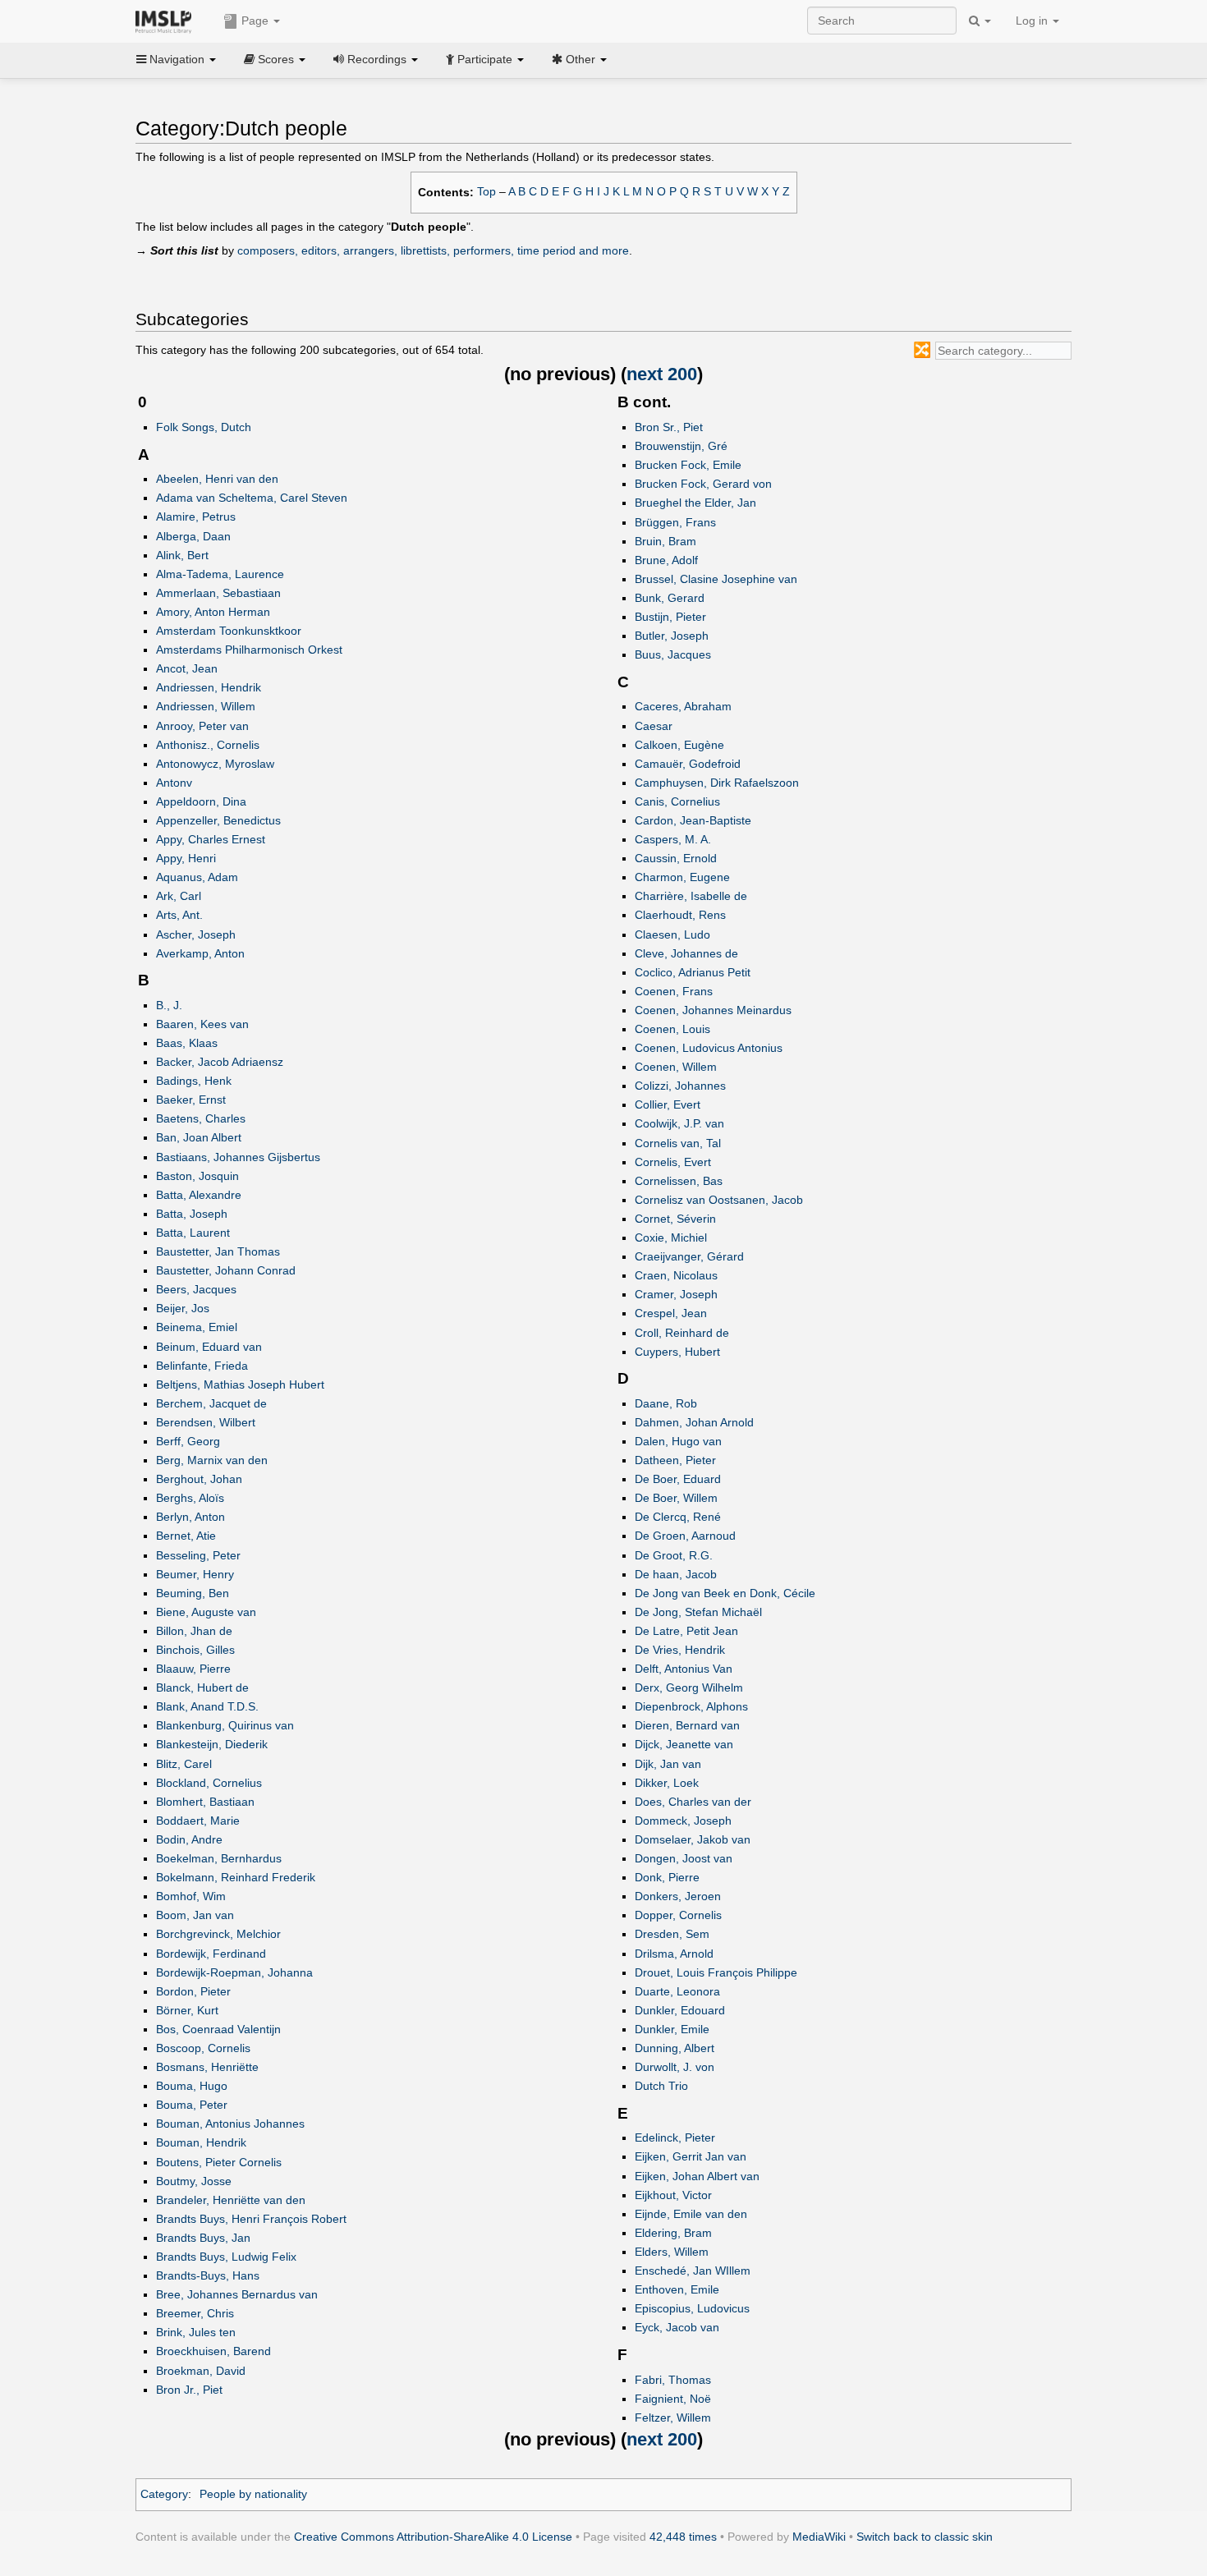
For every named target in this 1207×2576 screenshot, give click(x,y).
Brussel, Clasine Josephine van (716, 579)
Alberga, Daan (193, 536)
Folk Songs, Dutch (204, 427)
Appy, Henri (186, 858)
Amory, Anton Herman (213, 612)
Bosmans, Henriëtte (207, 2067)
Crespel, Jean (671, 1313)
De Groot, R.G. (674, 1555)
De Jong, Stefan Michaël (698, 1612)
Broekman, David (201, 2371)
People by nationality (253, 2494)
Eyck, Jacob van (677, 2327)
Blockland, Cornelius (209, 1783)
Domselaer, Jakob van (693, 1839)
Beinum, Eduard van (209, 1347)
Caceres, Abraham (683, 706)
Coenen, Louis (672, 1029)
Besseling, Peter (198, 1555)
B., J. (169, 1005)
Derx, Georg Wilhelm (689, 1687)
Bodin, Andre (189, 1839)
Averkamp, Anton (200, 953)
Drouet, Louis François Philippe (716, 1972)
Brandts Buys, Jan (203, 2238)
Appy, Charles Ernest (211, 839)
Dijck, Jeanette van (684, 1744)
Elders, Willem (672, 2252)
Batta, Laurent (193, 1233)
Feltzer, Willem (673, 2418)
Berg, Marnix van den (212, 1460)
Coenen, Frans (674, 991)
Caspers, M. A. (673, 839)
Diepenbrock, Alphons (691, 1706)
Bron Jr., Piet (189, 2390)
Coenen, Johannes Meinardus (713, 1010)
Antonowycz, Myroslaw (215, 764)
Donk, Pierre (667, 1877)
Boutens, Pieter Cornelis (219, 2162)
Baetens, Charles (201, 1118)
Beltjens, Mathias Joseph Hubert (240, 1384)
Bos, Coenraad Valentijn (218, 2029)
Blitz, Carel (184, 1764)
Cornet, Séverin (675, 1219)
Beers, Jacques (196, 1289)
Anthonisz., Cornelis (208, 745)
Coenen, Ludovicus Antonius (709, 1048)
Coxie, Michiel (671, 1237)
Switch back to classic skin (925, 2537)
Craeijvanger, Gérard (689, 1256)
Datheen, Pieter (675, 1460)
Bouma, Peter (192, 2105)
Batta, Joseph (192, 1214)
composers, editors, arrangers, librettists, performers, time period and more (433, 250)
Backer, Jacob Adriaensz (220, 1062)
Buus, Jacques (673, 654)
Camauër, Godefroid (688, 764)
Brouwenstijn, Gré (681, 446)
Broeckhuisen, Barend (213, 2351)
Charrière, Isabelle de (691, 896)
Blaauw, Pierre (193, 1669)
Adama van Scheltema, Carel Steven (252, 498)
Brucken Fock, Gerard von (703, 484)
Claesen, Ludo (672, 934)
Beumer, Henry (195, 1574)
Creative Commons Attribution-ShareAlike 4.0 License (433, 2537)
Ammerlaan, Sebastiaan (218, 593)
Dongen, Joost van (684, 1858)
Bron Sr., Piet (669, 427)
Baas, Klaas (187, 1043)
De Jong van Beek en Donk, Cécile (725, 1593)
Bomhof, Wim (191, 1896)
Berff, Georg (188, 1441)
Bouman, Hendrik (201, 2142)
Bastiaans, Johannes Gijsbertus (238, 1157)
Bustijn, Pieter (670, 617)
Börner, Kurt (187, 2010)
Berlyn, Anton (190, 1517)
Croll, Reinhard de (682, 1333)
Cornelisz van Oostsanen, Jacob (719, 1200)
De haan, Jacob (676, 1574)
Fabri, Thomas (673, 2380)
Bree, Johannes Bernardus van (237, 2294)
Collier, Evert (668, 1104)
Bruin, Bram (665, 541)
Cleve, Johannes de (686, 953)
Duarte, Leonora (677, 1991)
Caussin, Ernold (676, 858)
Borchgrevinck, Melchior (218, 1934)
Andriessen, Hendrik (209, 687)
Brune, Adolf (666, 560)
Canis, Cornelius (677, 801)
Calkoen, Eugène (679, 745)
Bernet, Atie (186, 1536)
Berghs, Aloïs (190, 1498)
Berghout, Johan (199, 1479)
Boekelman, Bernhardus (219, 1858)
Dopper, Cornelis (678, 1915)
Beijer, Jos (183, 1308)
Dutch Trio (661, 2086)
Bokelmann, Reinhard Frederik (236, 1877)
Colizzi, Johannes (680, 1086)
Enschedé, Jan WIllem (693, 2271)
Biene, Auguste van (206, 1612)
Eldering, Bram (673, 2233)
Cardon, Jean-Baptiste (693, 820)
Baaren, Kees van (202, 1024)
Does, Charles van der (693, 1802)
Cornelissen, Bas (679, 1181)
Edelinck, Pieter (675, 2137)
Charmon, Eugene (682, 877)
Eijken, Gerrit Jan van (691, 2156)
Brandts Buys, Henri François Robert (251, 2219)
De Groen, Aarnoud (685, 1536)
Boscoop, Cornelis (203, 2048)
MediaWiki (819, 2537)
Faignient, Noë (673, 2399)
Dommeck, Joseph (683, 1821)
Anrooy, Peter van (202, 726)
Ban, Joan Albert (199, 1137)
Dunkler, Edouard (680, 2010)
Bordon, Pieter (193, 1991)
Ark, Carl (179, 896)
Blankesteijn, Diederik (212, 1744)
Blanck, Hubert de (202, 1687)
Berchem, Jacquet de (211, 1403)
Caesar (654, 726)
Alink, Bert (182, 555)
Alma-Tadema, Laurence (220, 574)
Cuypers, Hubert (677, 1352)
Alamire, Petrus (196, 517)
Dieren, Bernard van (687, 1725)
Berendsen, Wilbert (206, 1422)
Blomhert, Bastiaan (205, 1802)
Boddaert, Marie (198, 1821)
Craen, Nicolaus (676, 1275)
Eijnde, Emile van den (691, 2214)
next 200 (662, 374)
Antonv (174, 783)
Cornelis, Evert (673, 1162)
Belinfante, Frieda (202, 1366)
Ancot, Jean (187, 668)
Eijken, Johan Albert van (697, 2176)
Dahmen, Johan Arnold (694, 1422)
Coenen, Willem (676, 1067)
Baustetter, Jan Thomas (218, 1251)
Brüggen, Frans (675, 522)
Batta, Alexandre (199, 1195)
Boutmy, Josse (194, 2181)
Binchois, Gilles (195, 1650)
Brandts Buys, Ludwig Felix (226, 2257)
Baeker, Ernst (191, 1100)
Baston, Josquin (197, 1176)
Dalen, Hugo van (678, 1441)
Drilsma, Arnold (674, 1954)
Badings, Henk (194, 1081)
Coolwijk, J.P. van (679, 1123)
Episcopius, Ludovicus (692, 2308)
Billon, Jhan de (194, 1631)
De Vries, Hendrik (680, 1650)
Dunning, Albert (675, 2048)
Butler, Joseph (672, 636)
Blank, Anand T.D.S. (207, 1706)
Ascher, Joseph (196, 934)
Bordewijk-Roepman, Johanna (234, 1972)
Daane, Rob (666, 1403)
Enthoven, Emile (677, 2289)
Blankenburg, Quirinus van (225, 1725)
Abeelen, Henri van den (217, 479)
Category (164, 2494)
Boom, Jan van (195, 1915)
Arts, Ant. (179, 915)
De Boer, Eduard (678, 1479)
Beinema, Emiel (197, 1327)
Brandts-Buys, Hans (208, 2275)
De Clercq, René (678, 1517)
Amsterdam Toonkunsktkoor (229, 631)
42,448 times (683, 2537)
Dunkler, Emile (672, 2029)
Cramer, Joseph (676, 1294)
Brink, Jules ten (196, 2332)
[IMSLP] (167, 21)
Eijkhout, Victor (673, 2195)
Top (486, 192)
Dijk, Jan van (668, 1764)
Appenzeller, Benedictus (218, 820)
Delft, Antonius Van (684, 1669)
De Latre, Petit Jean (686, 1631)
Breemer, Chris (195, 2313)
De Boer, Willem (676, 1498)
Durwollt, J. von (675, 2067)
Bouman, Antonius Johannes (230, 2124)
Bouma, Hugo (192, 2086)
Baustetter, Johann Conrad (226, 1270)
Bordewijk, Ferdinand (211, 1954)
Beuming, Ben (193, 1593)
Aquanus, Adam (197, 877)
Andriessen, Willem (206, 706)
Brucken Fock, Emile (688, 465)
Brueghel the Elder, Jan (695, 503)
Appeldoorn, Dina (201, 801)
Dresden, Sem (672, 1934)
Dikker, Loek (667, 1783)
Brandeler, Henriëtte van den (231, 2200)
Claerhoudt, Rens (680, 915)
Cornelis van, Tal (678, 1143)
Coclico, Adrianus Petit (693, 972)
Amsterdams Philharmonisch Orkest (249, 650)
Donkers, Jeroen (678, 1896)
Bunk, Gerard (670, 598)
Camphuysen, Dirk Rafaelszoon (717, 783)
